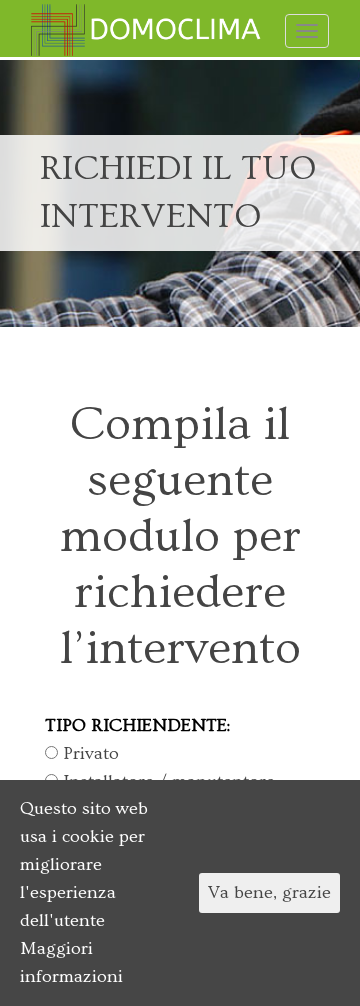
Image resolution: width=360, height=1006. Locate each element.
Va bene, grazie (269, 892)
